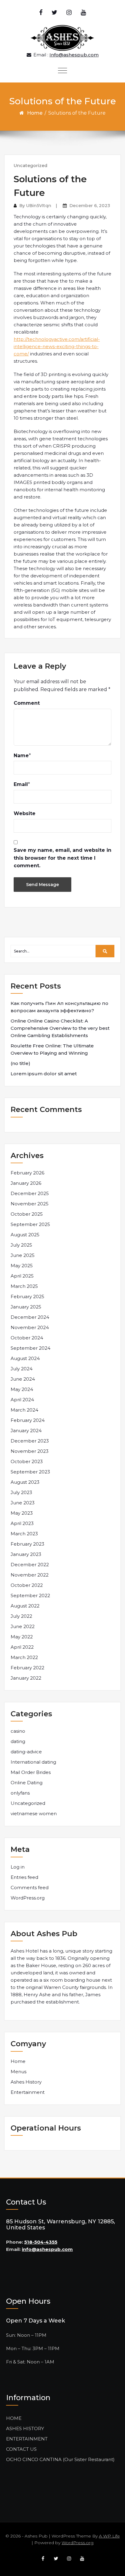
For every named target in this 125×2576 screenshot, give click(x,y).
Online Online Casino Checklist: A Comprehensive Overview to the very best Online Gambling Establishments (60, 1028)
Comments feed (30, 1887)
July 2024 (22, 1369)
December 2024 (30, 1317)
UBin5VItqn (39, 206)
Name (21, 756)
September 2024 (30, 1348)
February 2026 (27, 1173)
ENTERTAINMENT (27, 2439)
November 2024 (30, 1327)
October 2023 (27, 1461)
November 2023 (30, 1451)
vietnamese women (34, 1814)
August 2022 (25, 1606)
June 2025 (23, 1255)
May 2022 (22, 1637)
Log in (18, 1867)
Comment (27, 703)
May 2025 (22, 1266)
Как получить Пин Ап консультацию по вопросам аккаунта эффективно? (59, 1007)
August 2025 (25, 1235)
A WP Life (109, 2536)
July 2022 (21, 1616)
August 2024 (25, 1358)
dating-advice (26, 1752)
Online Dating (27, 1783)
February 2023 (27, 1544)
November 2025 (30, 1204)
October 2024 (27, 1338)
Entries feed (24, 1877)
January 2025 (26, 1307)
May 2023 (22, 1513)
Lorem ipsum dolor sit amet (44, 1074)
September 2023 (30, 1472)
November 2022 (30, 1575)
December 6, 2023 (90, 206)
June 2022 (23, 1626)
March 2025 (24, 1286)
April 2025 (22, 1276)
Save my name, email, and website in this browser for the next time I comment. (62, 858)
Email (21, 784)
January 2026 (26, 1183)
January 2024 (26, 1431)
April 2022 (22, 1647)
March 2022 (24, 1657)
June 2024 (23, 1379)
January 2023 (26, 1554)
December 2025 (30, 1193)
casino (18, 1731)
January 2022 (26, 1678)
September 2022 (30, 1595)
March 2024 (24, 1410)
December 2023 (30, 1441)
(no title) (20, 1063)
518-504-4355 (41, 2242)
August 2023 (25, 1482)
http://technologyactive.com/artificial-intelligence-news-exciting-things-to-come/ (57, 346)
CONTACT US (21, 2449)
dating (18, 1741)
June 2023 (23, 1503)
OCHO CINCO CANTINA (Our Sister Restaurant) (60, 2459)
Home (35, 113)
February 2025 (27, 1296)
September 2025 (30, 1224)
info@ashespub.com (47, 2249)
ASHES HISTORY (25, 2428)
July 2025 (21, 1245)
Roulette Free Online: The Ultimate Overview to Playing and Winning (52, 1049)
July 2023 (21, 1492)
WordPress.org (28, 1898)
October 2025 (27, 1214)
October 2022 (27, 1585)
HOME (14, 2418)
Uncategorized (30, 166)
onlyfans (20, 1793)
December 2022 (30, 1565)
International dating (33, 1762)
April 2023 (22, 1523)
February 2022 (27, 1668)
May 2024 (22, 1389)
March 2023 (24, 1534)
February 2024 (28, 1420)
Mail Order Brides (31, 1772)
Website (25, 813)
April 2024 (22, 1400)
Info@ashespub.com (74, 55)
